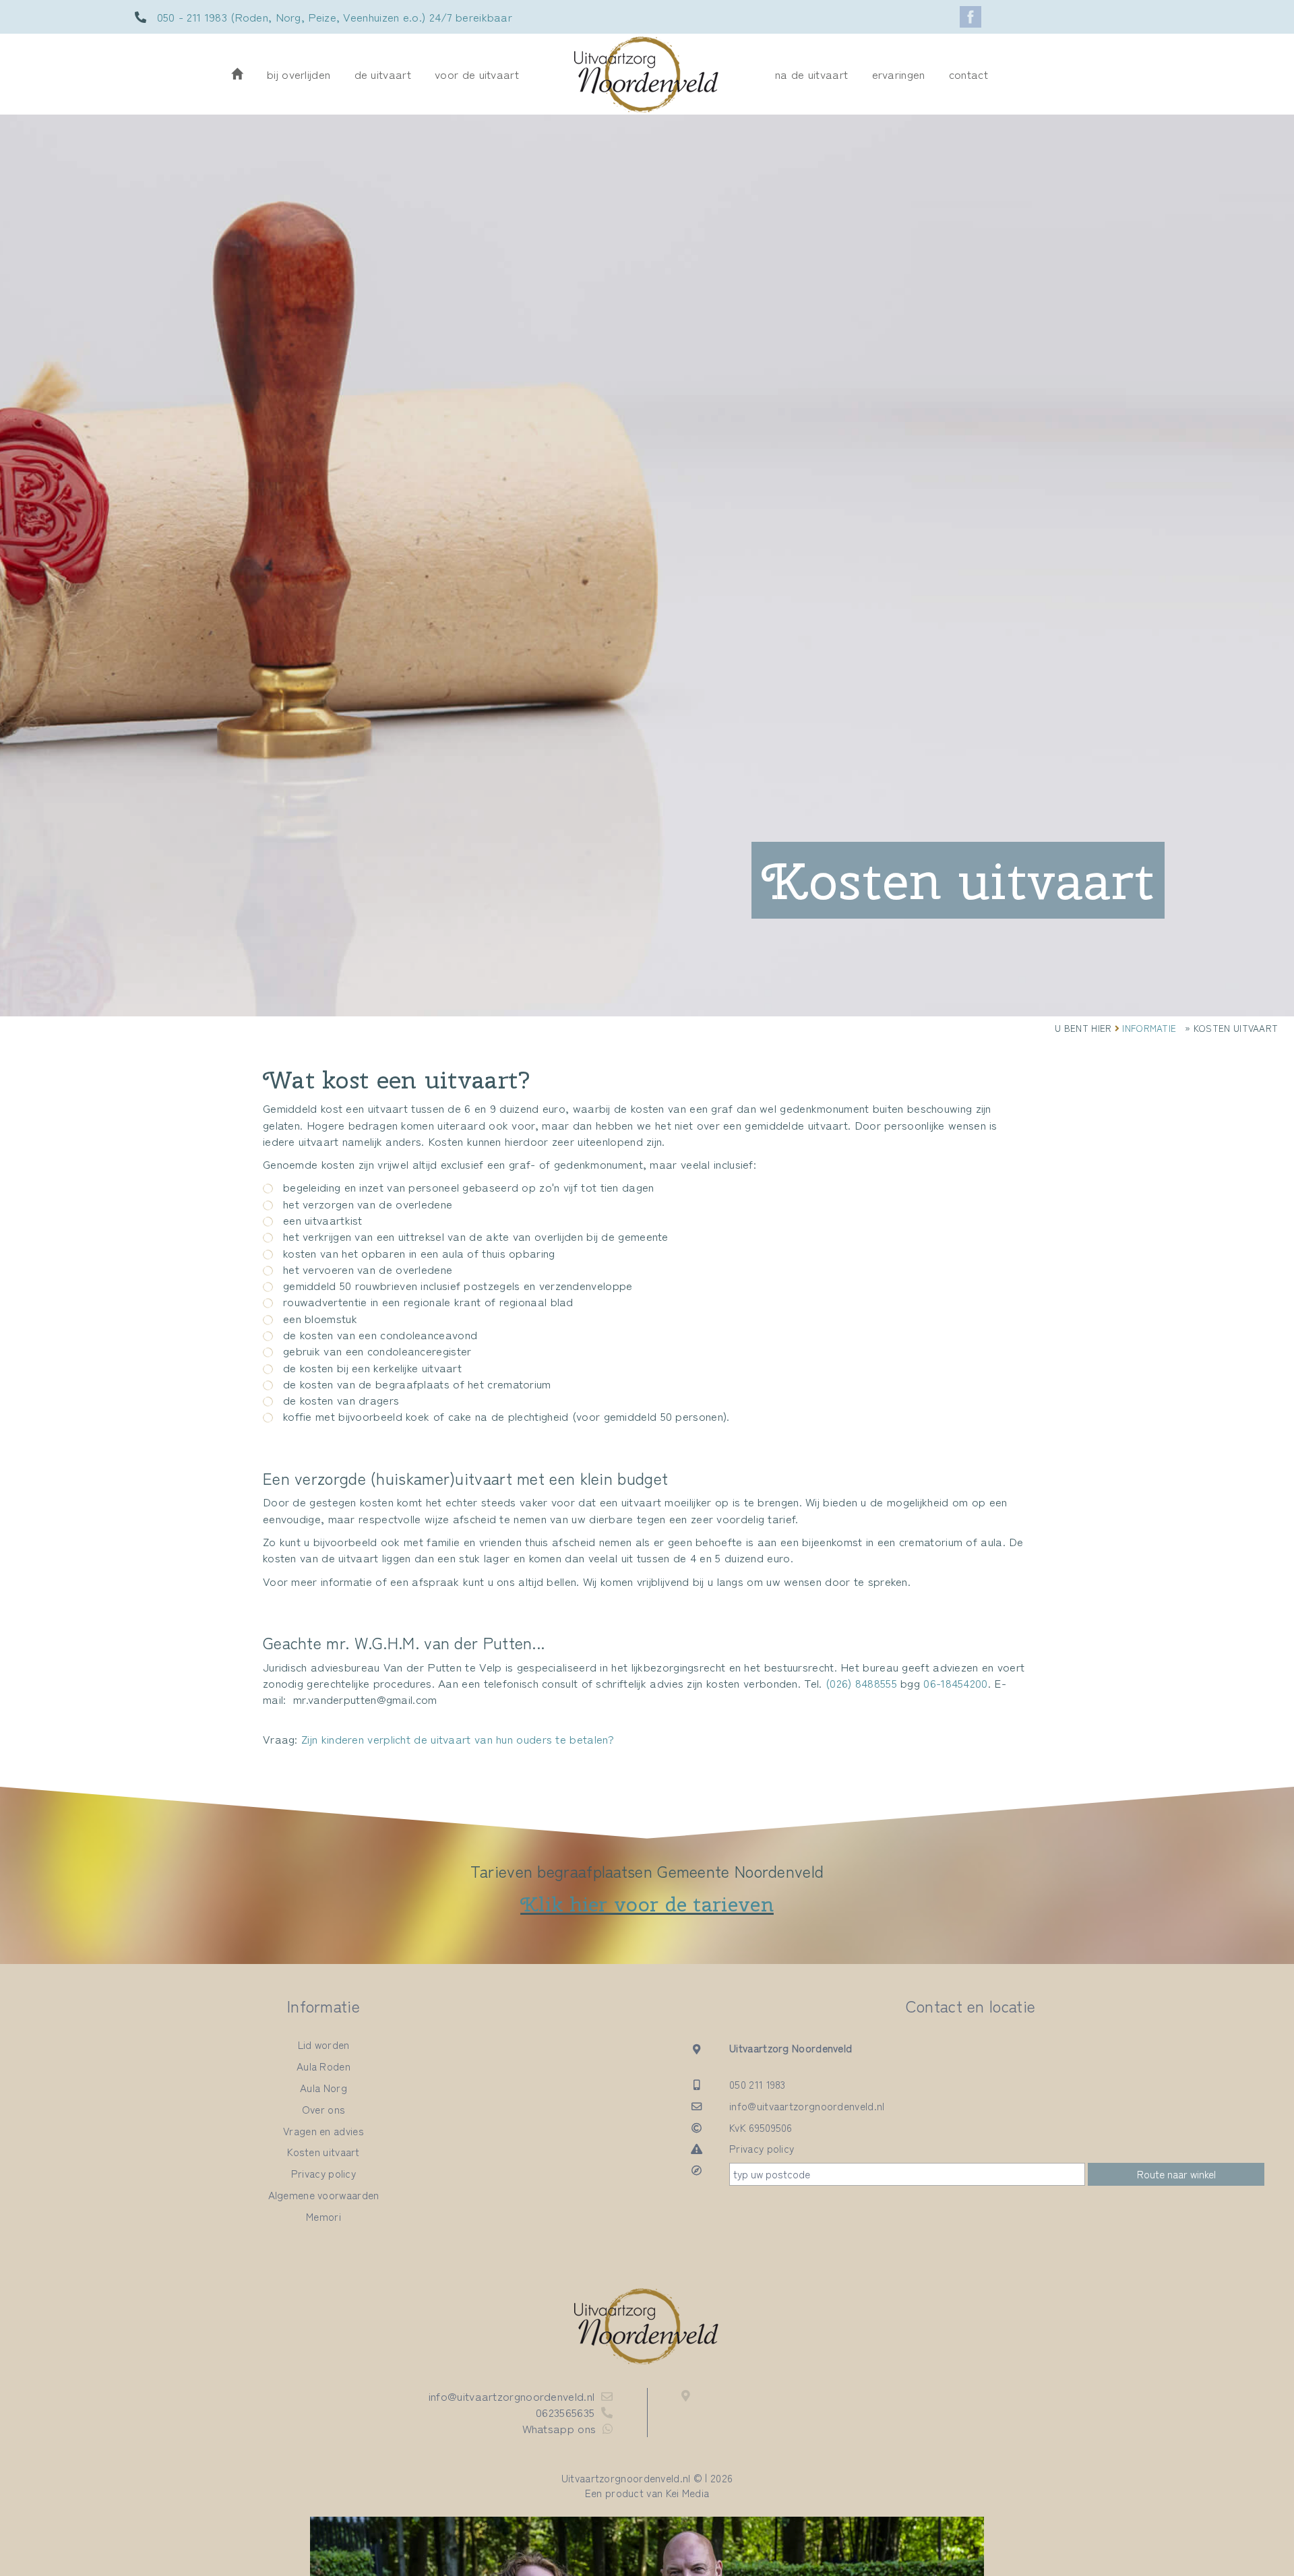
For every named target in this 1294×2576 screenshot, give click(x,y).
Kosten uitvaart (323, 2151)
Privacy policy (323, 2173)
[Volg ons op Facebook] (970, 17)
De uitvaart (383, 74)
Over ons (323, 2109)
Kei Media (688, 2492)
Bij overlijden (299, 74)
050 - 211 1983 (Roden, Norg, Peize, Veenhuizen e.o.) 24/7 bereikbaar (335, 17)
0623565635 (565, 2412)
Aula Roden (323, 2066)
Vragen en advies (323, 2130)
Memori (323, 2216)
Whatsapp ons (559, 2428)
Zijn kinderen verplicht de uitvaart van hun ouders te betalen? (458, 1739)
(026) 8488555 (861, 1683)
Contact (968, 74)
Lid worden (324, 2044)
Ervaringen (899, 74)
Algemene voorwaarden (324, 2195)
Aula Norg (323, 2087)
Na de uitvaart (811, 74)
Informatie (1149, 1028)
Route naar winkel (1176, 2174)
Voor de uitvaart (477, 74)
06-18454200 (955, 1683)
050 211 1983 (758, 2084)
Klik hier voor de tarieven (647, 1904)
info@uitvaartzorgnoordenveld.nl (807, 2106)
